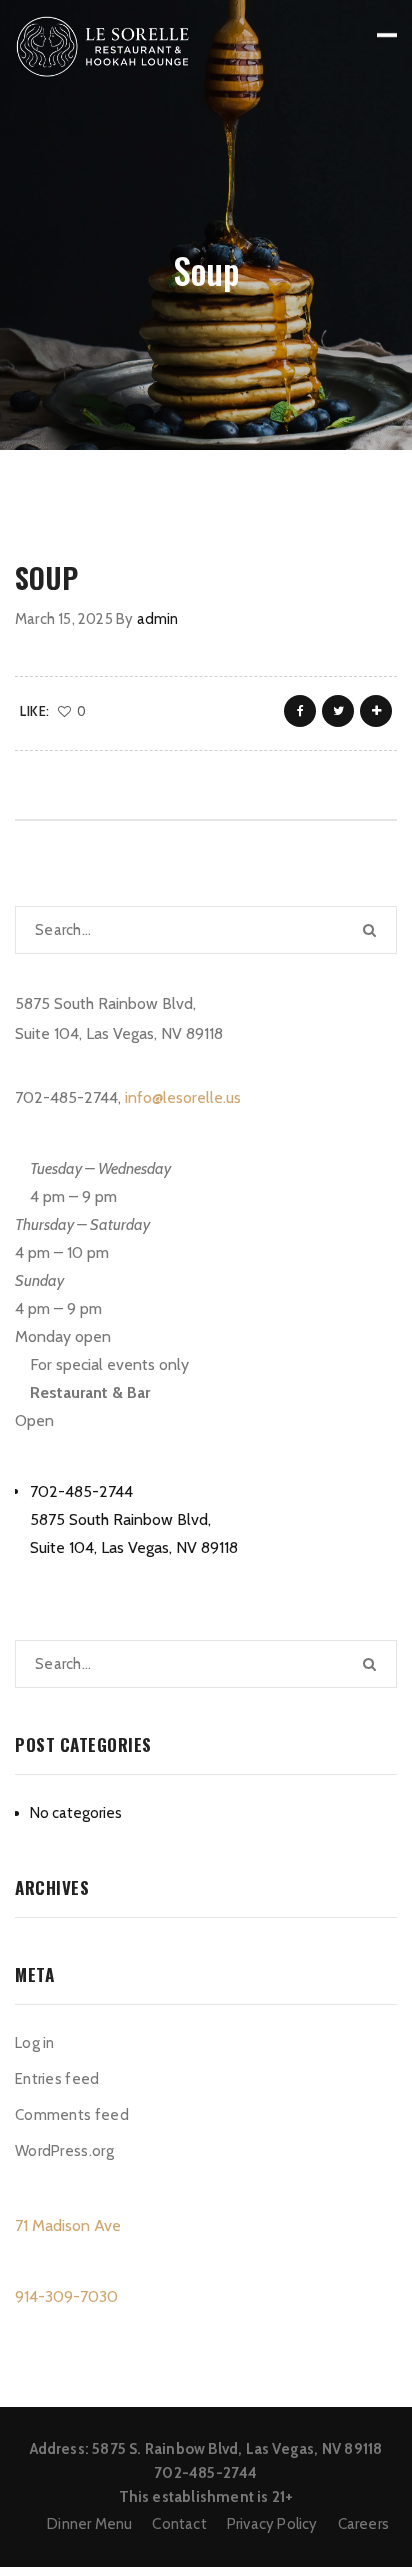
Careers (363, 2524)
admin (158, 619)
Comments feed (72, 2115)
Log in (35, 2043)
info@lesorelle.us (183, 1097)
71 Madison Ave (68, 2225)
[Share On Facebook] (300, 711)
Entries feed (57, 2079)
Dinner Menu (89, 2524)
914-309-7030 (66, 2296)
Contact (179, 2524)
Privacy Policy (272, 2524)
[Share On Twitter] (338, 711)
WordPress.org (64, 2151)
